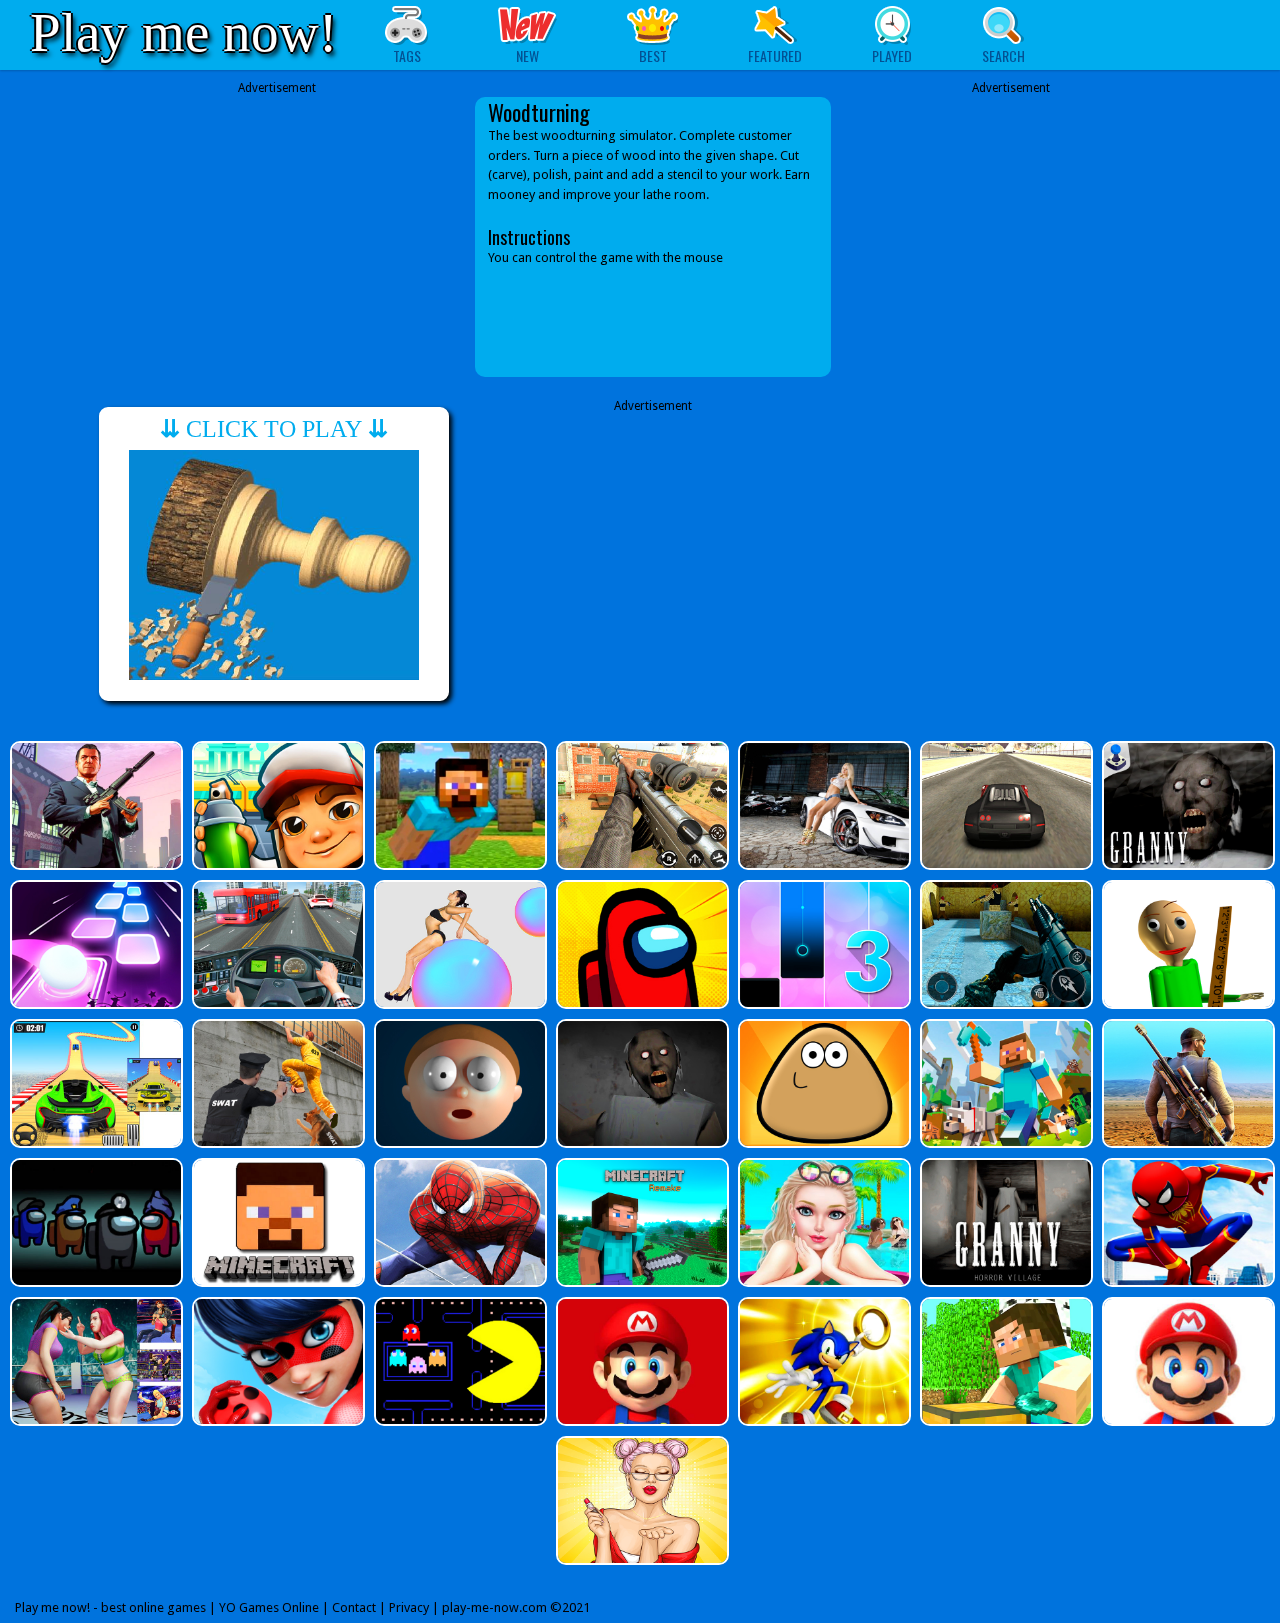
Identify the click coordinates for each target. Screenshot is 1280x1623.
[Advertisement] (277, 237)
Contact (354, 1607)
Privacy (409, 1607)
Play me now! (183, 32)
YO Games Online (269, 1607)
